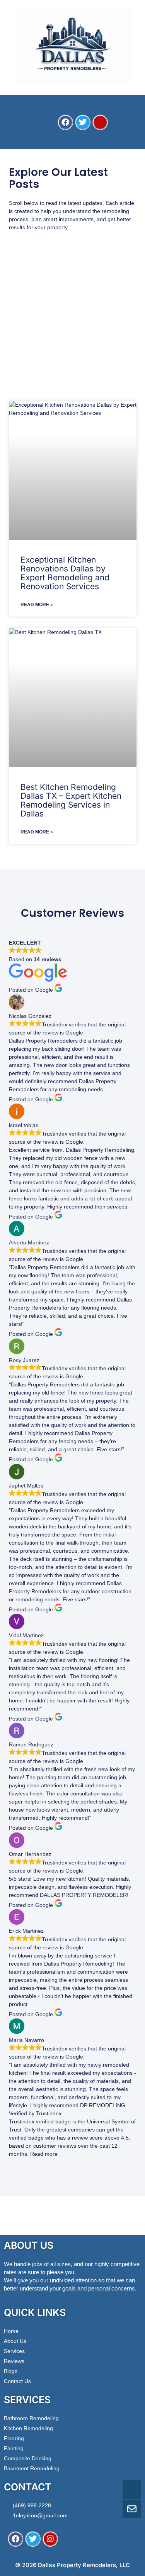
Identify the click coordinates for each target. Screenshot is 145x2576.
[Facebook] (65, 122)
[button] (9, 122)
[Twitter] (83, 122)
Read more (44, 2154)
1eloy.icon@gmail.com (40, 2515)
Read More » (37, 605)
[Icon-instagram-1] (100, 122)
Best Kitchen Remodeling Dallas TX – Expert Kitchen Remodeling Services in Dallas (71, 800)
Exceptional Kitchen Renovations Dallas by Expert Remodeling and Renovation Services (65, 573)
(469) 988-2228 (32, 2505)
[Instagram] (50, 2539)
